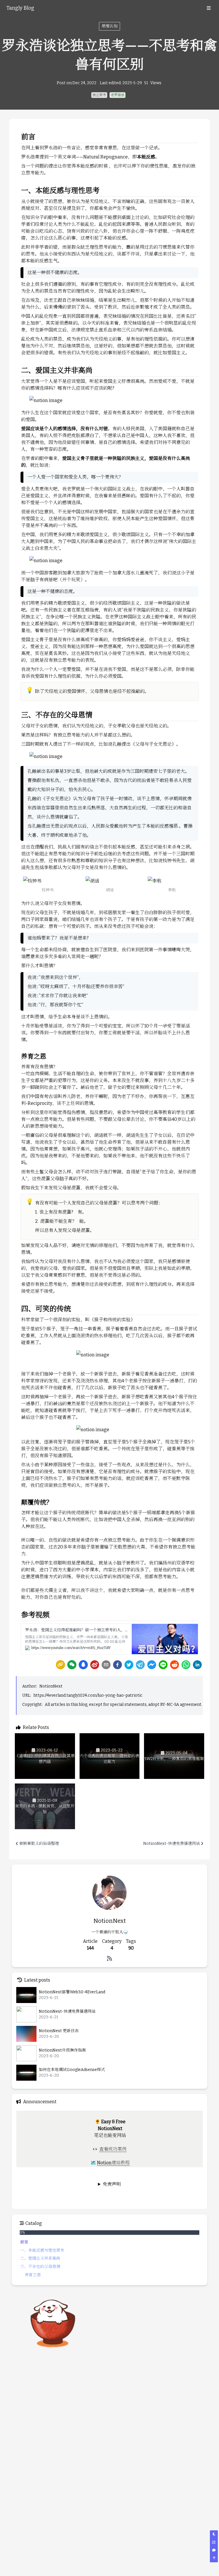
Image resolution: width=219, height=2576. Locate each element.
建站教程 (121, 2163)
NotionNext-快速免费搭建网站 (172, 1844)
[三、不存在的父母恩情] (18, 713)
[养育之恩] (18, 1054)
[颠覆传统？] (18, 1500)
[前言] (18, 135)
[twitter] (129, 1665)
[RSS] (109, 1958)
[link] (60, 1665)
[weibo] (95, 1665)
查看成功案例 (113, 2149)
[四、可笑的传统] (18, 1307)
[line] (163, 1665)
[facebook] (117, 1665)
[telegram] (140, 1665)
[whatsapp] (186, 1665)
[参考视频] (18, 1613)
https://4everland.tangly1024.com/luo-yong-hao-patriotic (88, 1695)
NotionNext (51, 1686)
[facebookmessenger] (152, 1665)
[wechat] (72, 1665)
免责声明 (112, 2184)
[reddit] (175, 1665)
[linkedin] (197, 1665)
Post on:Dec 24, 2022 (77, 83)
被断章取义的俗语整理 (39, 1844)
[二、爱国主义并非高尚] (18, 368)
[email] (106, 1665)
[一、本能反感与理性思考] (18, 188)
